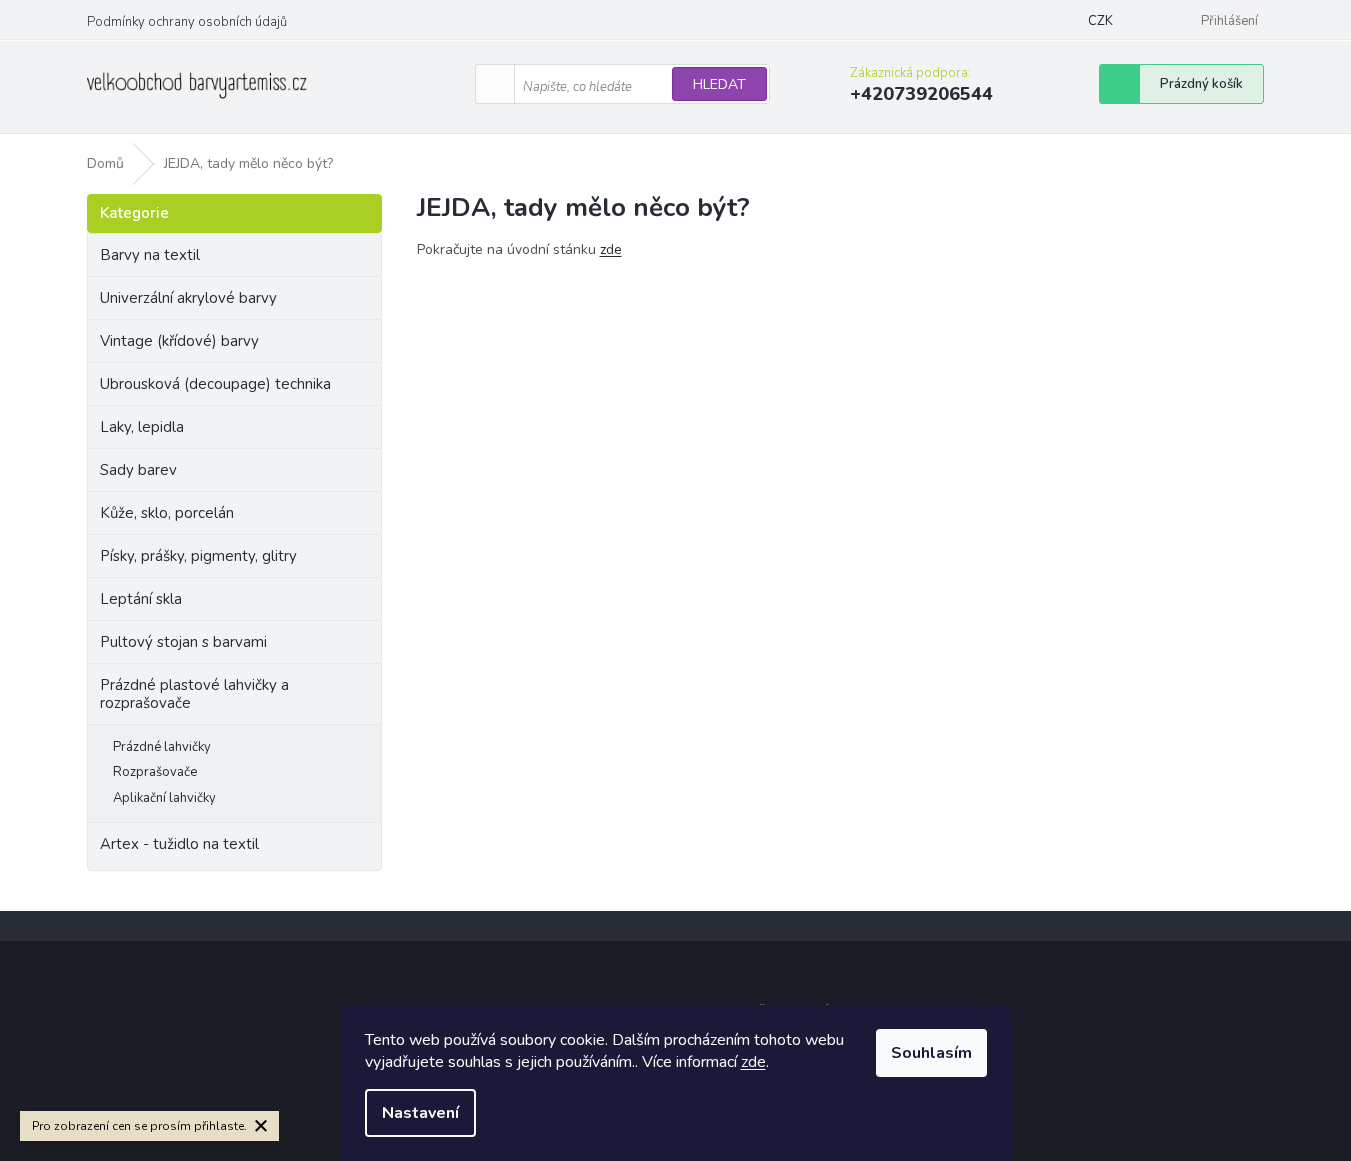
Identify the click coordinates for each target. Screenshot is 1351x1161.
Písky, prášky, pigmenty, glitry (198, 556)
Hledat (719, 84)
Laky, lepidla (142, 427)
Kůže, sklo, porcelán (167, 513)
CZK (1100, 21)
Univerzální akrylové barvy (188, 298)
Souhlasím (931, 1053)
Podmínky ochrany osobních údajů (187, 22)
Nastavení (420, 1113)
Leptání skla (141, 599)
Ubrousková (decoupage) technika (215, 384)
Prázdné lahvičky (162, 747)
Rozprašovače (155, 772)
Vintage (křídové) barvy (179, 341)
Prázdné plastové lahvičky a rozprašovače (194, 694)
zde (753, 1062)
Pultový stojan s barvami (183, 642)
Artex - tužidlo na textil (179, 844)
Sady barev (138, 470)
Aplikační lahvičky (164, 798)
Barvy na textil (150, 255)
